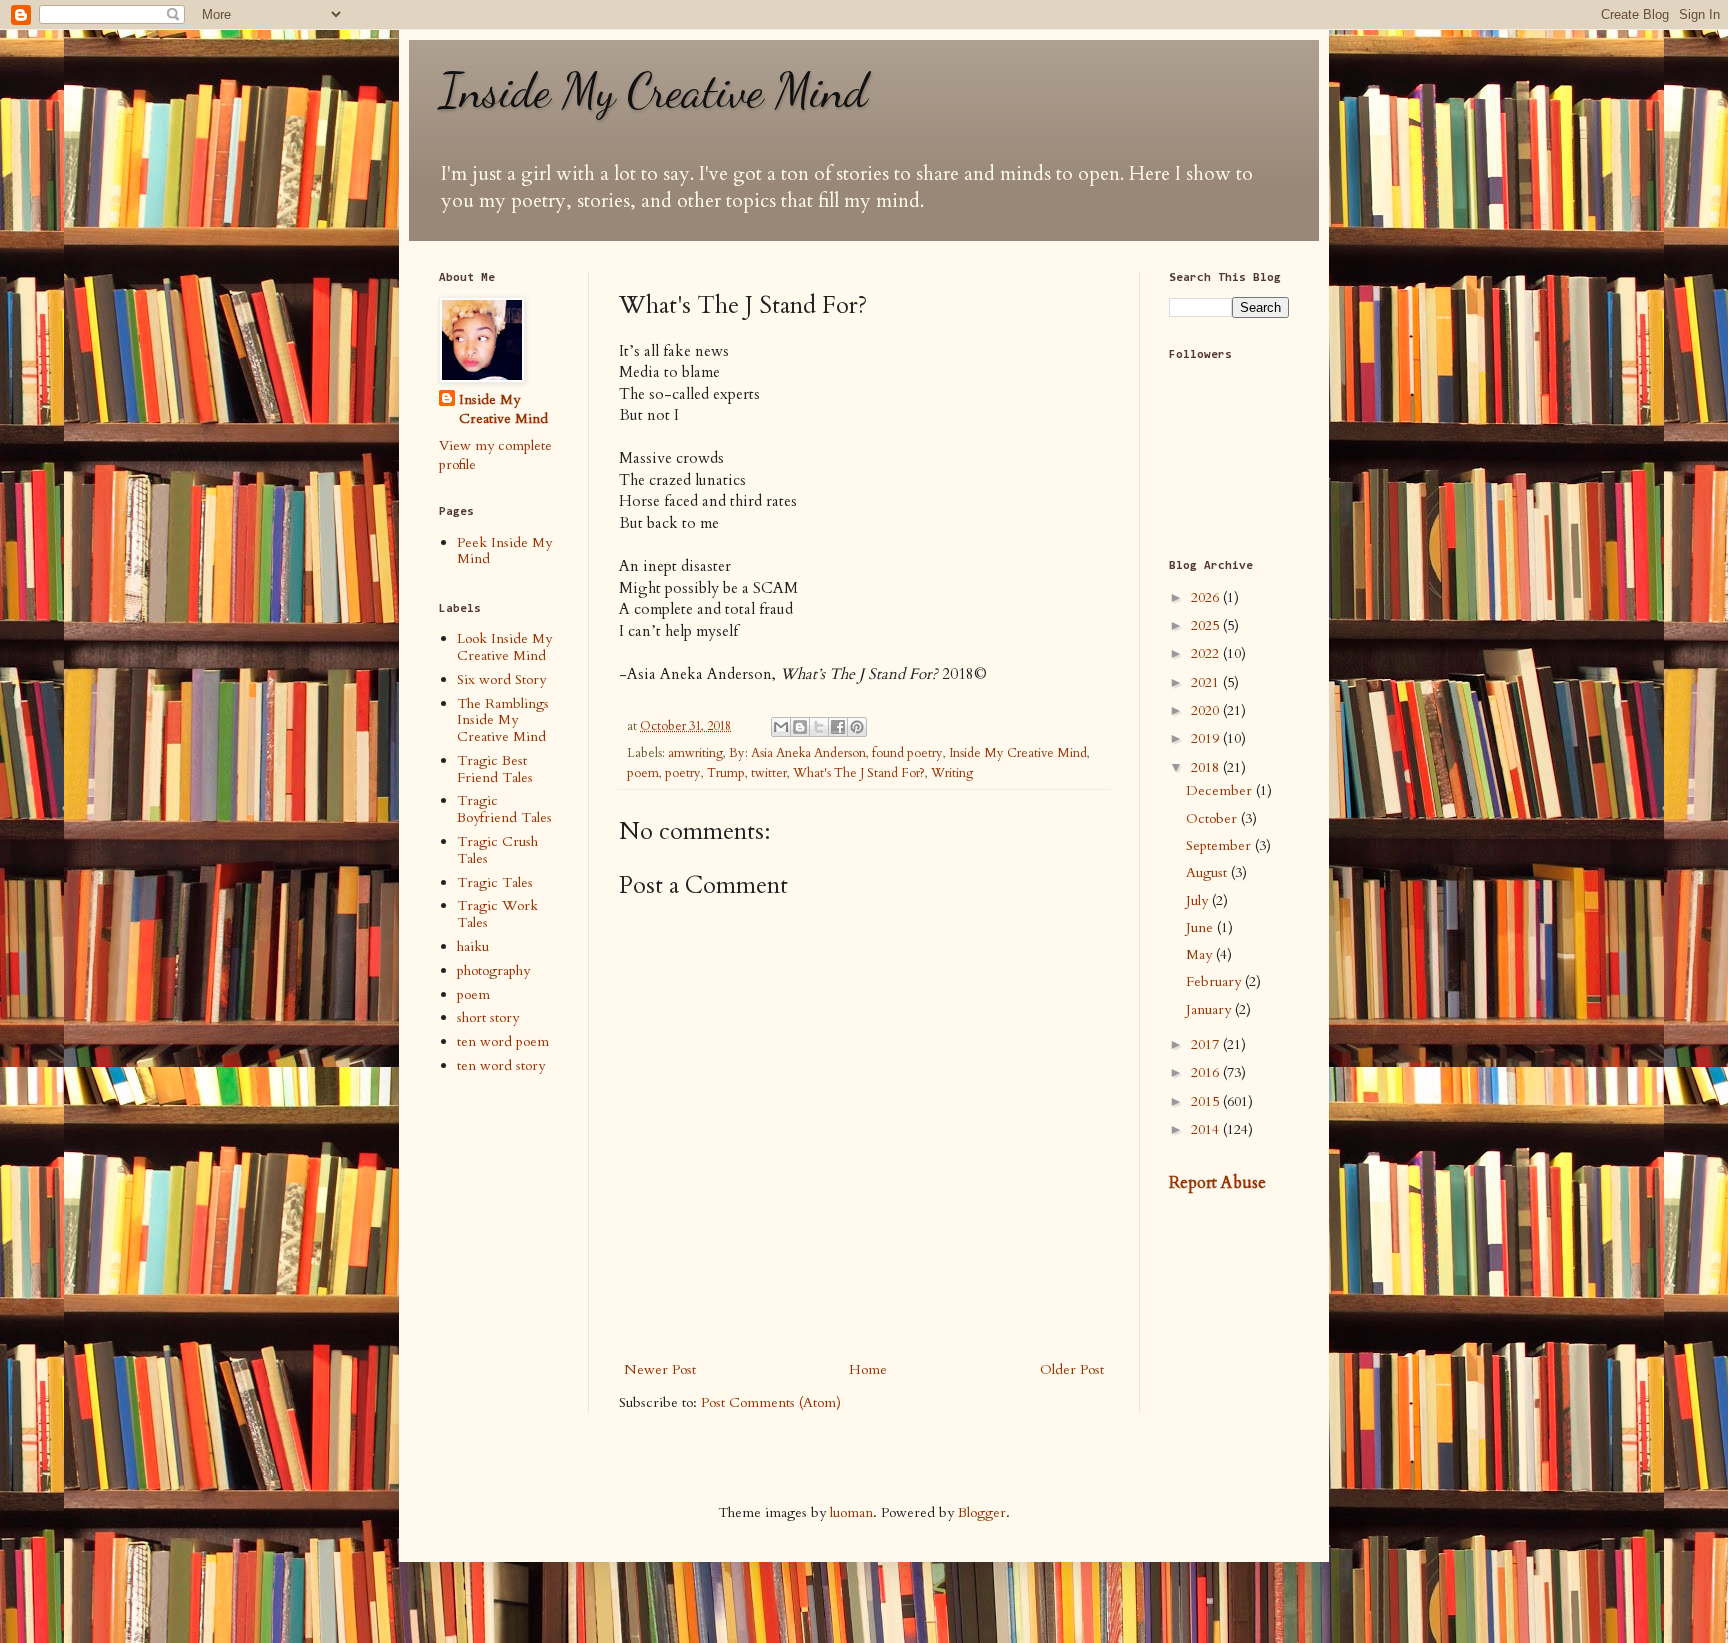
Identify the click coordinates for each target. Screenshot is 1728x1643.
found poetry (907, 753)
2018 (1207, 767)
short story (488, 1017)
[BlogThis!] (800, 727)
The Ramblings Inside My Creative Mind (503, 720)
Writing (952, 773)
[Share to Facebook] (838, 727)
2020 (1207, 710)
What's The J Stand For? (859, 773)
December (1221, 790)
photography (493, 970)
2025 (1207, 625)
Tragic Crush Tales (497, 850)
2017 (1207, 1044)
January (1210, 1009)
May (1201, 954)
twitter (769, 773)
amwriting (695, 753)
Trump (726, 773)
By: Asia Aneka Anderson (797, 753)
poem (643, 773)
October (1213, 818)
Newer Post (660, 1369)
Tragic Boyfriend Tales (504, 809)
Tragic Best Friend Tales (495, 769)
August (1208, 872)
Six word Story (501, 679)
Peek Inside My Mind (504, 551)
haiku (473, 946)
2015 (1207, 1101)
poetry (683, 773)
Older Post (1072, 1369)
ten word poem (503, 1041)
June (1201, 927)
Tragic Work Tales (497, 914)
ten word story (501, 1065)
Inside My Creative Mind (653, 90)
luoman (851, 1512)
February (1215, 981)
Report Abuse (1217, 1183)
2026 (1207, 597)
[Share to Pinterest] (857, 727)
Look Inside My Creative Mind (504, 647)
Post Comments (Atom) (771, 1402)
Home (868, 1369)
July (1199, 900)
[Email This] (781, 727)
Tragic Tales (495, 882)
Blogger (982, 1512)
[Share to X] (819, 727)
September (1220, 845)
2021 (1207, 682)
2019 (1207, 738)
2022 (1207, 653)
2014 (1207, 1129)
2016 (1207, 1072)
